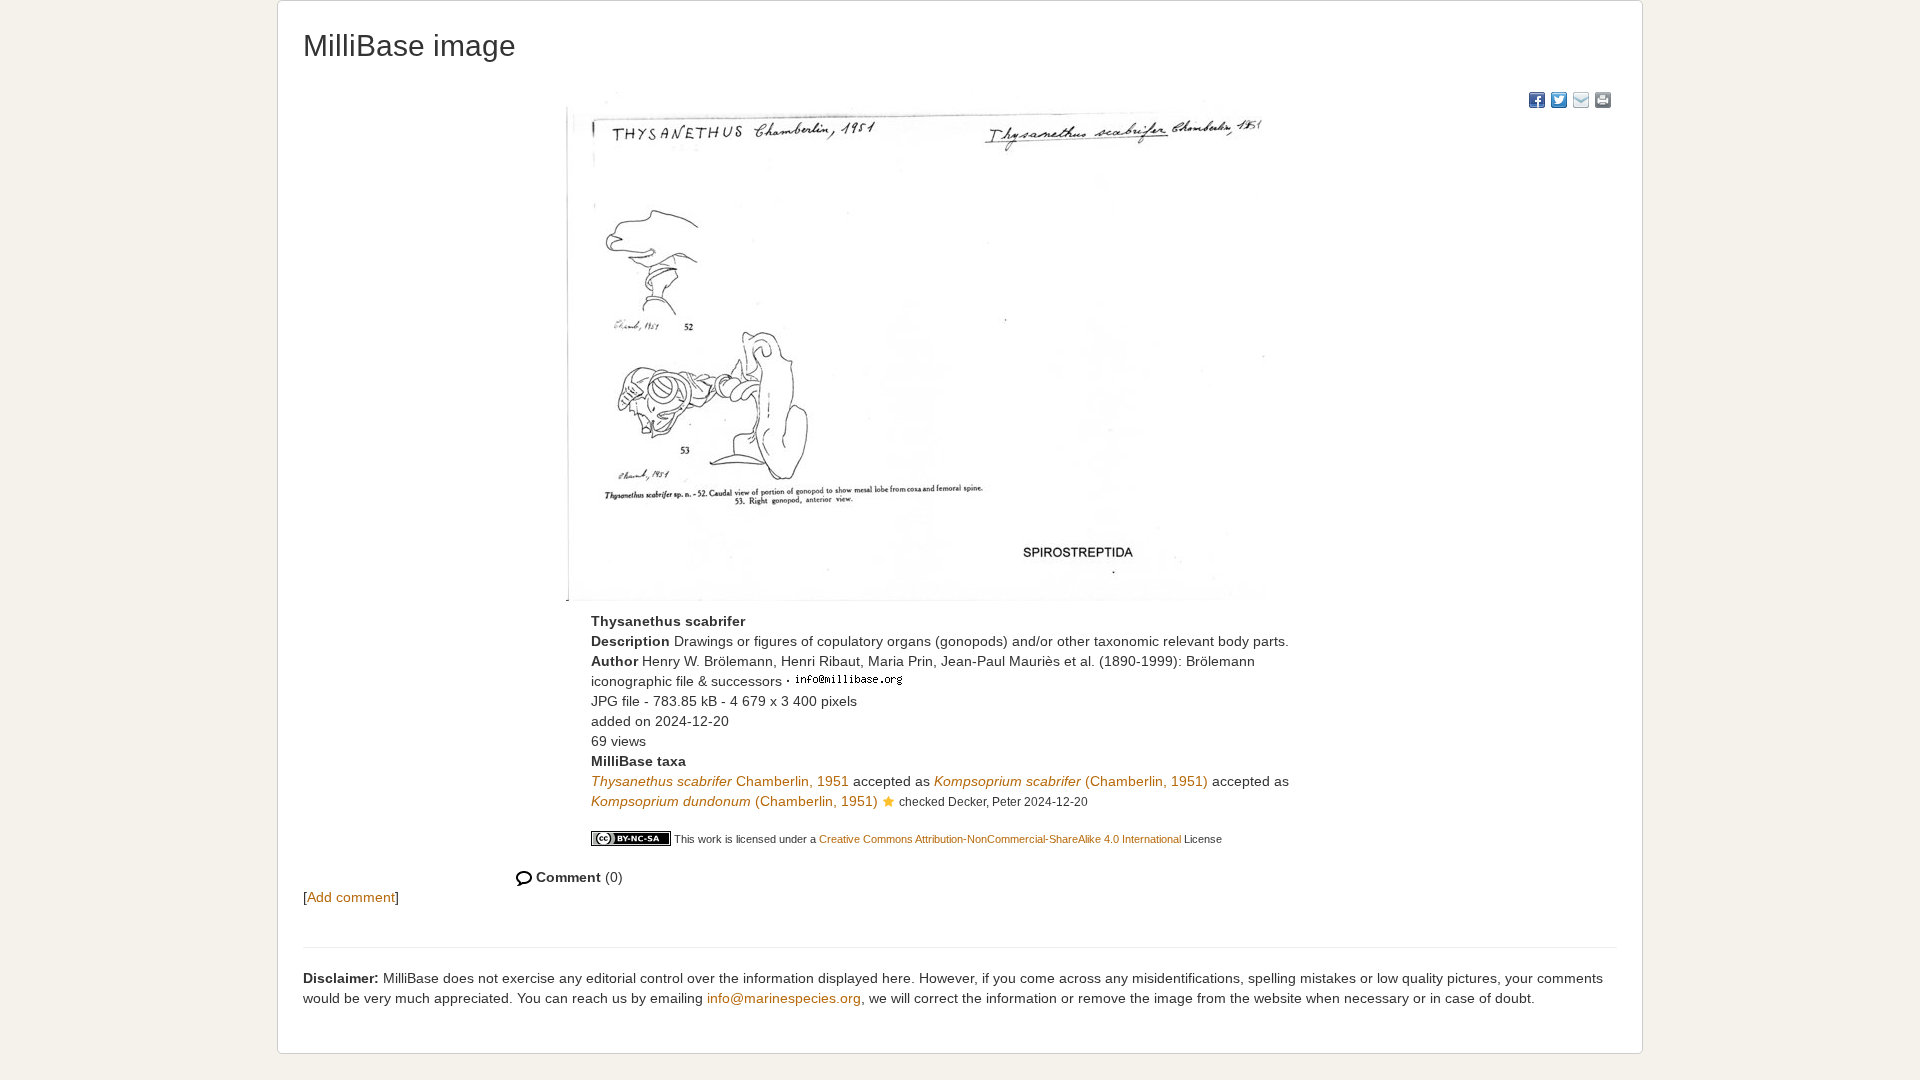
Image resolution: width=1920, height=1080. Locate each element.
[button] (888, 803)
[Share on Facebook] (1537, 100)
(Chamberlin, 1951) (1071, 781)
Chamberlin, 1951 (720, 781)
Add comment (351, 897)
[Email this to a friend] (1603, 100)
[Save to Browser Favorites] (1581, 100)
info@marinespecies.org (784, 998)
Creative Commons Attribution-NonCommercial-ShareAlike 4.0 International (1000, 839)
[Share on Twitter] (1559, 100)
